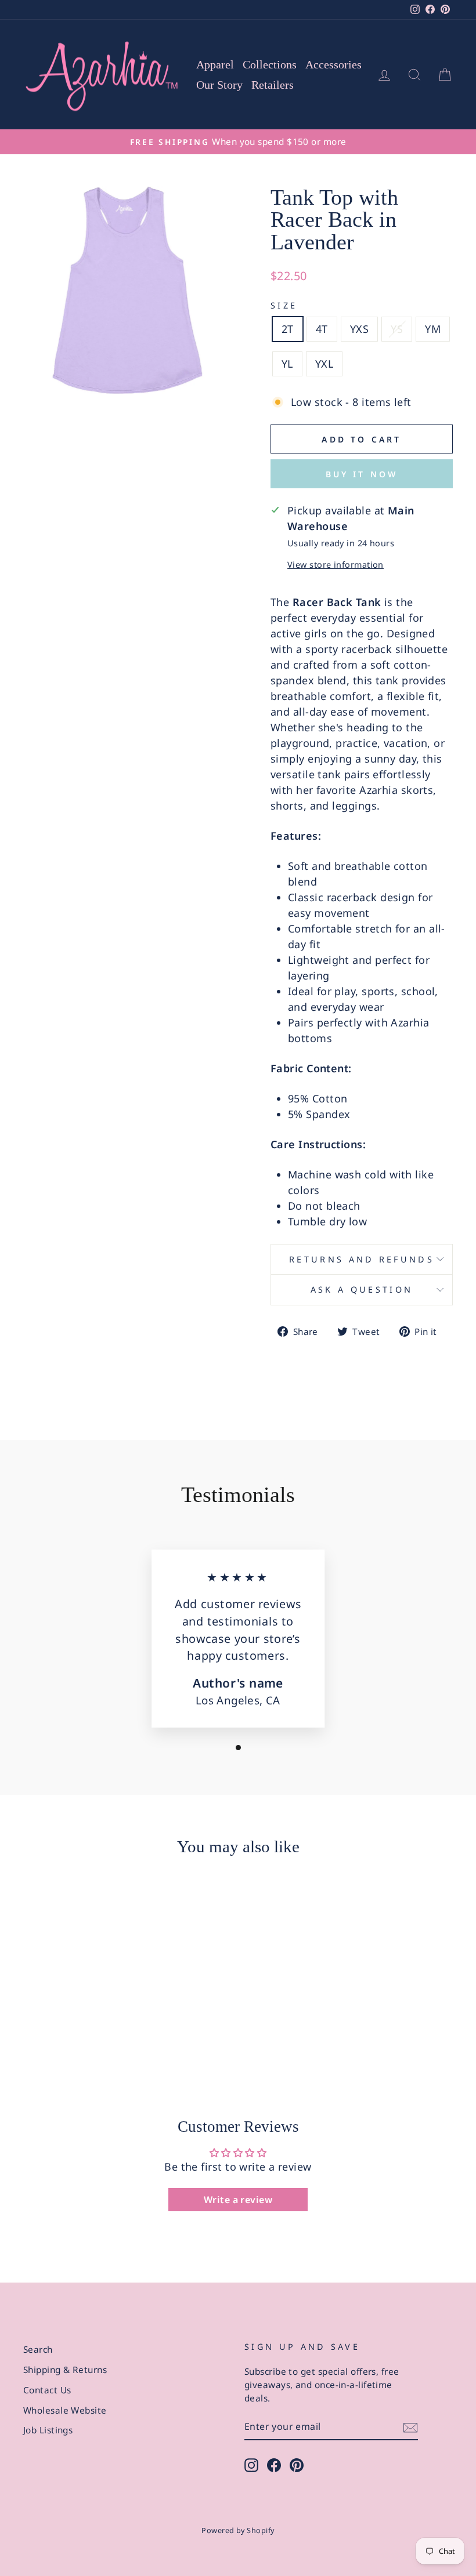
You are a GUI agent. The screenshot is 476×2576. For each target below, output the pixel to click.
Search (38, 2349)
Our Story (219, 85)
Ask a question (362, 1289)
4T (322, 329)
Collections (270, 64)
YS (397, 329)
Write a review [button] (238, 2200)
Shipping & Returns (65, 2370)
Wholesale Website (65, 2410)
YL (287, 364)
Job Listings (48, 2430)
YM (433, 329)
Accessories (333, 64)
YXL (324, 364)
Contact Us (47, 2390)
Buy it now (362, 474)
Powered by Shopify (238, 2530)
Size (284, 305)
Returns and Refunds (362, 1259)
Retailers (273, 85)
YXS (359, 329)
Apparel (215, 64)
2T (288, 329)
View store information (336, 565)
